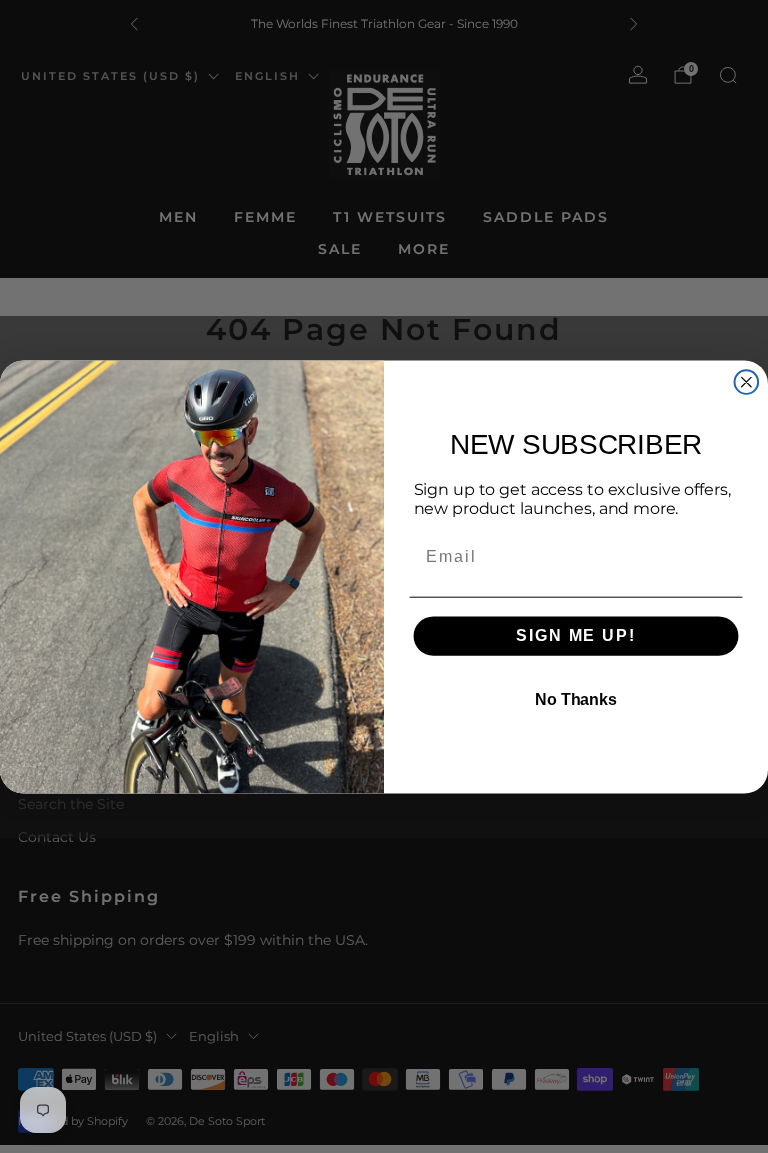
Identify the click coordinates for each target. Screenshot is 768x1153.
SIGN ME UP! (575, 635)
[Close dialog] (747, 382)
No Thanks (576, 699)
